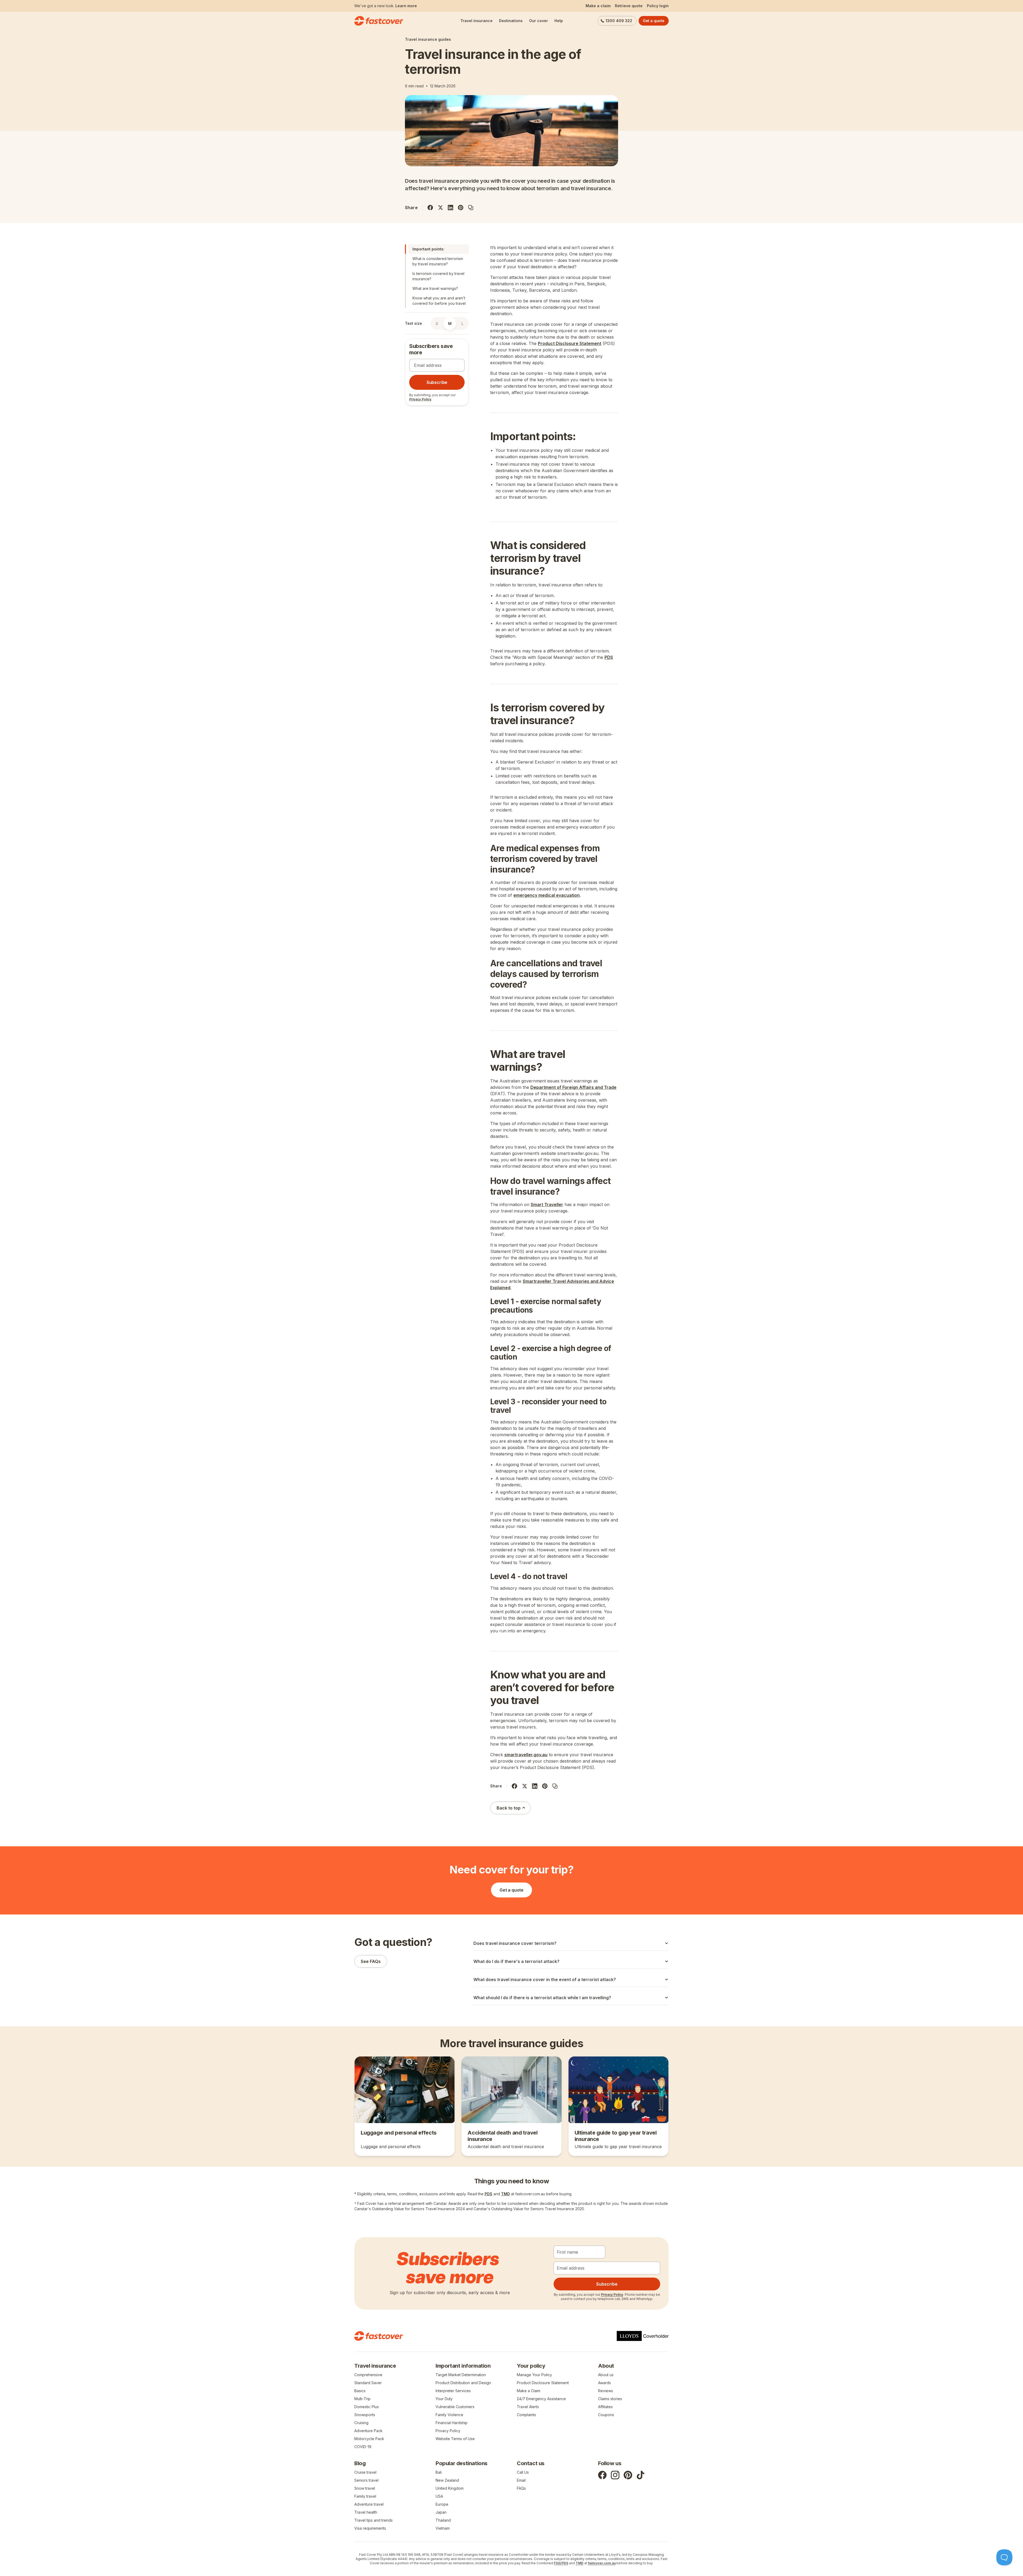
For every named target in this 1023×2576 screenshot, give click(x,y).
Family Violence (449, 2415)
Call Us (523, 2472)
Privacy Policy (420, 399)
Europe (442, 2504)
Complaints (526, 2415)
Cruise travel (365, 2472)
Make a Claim (529, 2391)
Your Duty (444, 2399)
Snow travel (365, 2488)
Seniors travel (366, 2480)
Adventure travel (369, 2504)
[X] (440, 208)
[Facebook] (430, 208)
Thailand (443, 2520)
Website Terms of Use (455, 2439)
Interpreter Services (453, 2391)
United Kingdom (450, 2488)
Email (521, 2480)
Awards (604, 2383)
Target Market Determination (461, 2375)
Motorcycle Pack (369, 2439)
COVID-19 (363, 2447)
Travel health (366, 2512)
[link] (405, 2106)
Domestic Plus (367, 2407)
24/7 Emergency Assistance (541, 2399)
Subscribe (437, 382)
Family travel (365, 2496)
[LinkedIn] (450, 208)
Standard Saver (368, 2383)
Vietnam (443, 2528)
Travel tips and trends (374, 2520)
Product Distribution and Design (463, 2383)
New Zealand (447, 2480)
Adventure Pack (368, 2431)
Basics (360, 2391)
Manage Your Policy (534, 2375)
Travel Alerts (528, 2407)
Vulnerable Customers (455, 2407)
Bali (439, 2472)
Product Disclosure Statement (543, 2383)
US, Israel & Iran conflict (401, 6)
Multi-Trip (362, 2399)
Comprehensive (368, 2375)
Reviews (606, 2391)
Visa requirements (370, 2528)
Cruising (361, 2423)
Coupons (606, 2415)
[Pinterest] (461, 208)
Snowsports (365, 2415)
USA (439, 2496)
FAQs (521, 2488)
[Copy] (471, 208)
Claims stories (610, 2399)
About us (606, 2375)
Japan (441, 2512)
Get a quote (654, 21)
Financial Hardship (452, 2423)
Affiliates (605, 2407)
